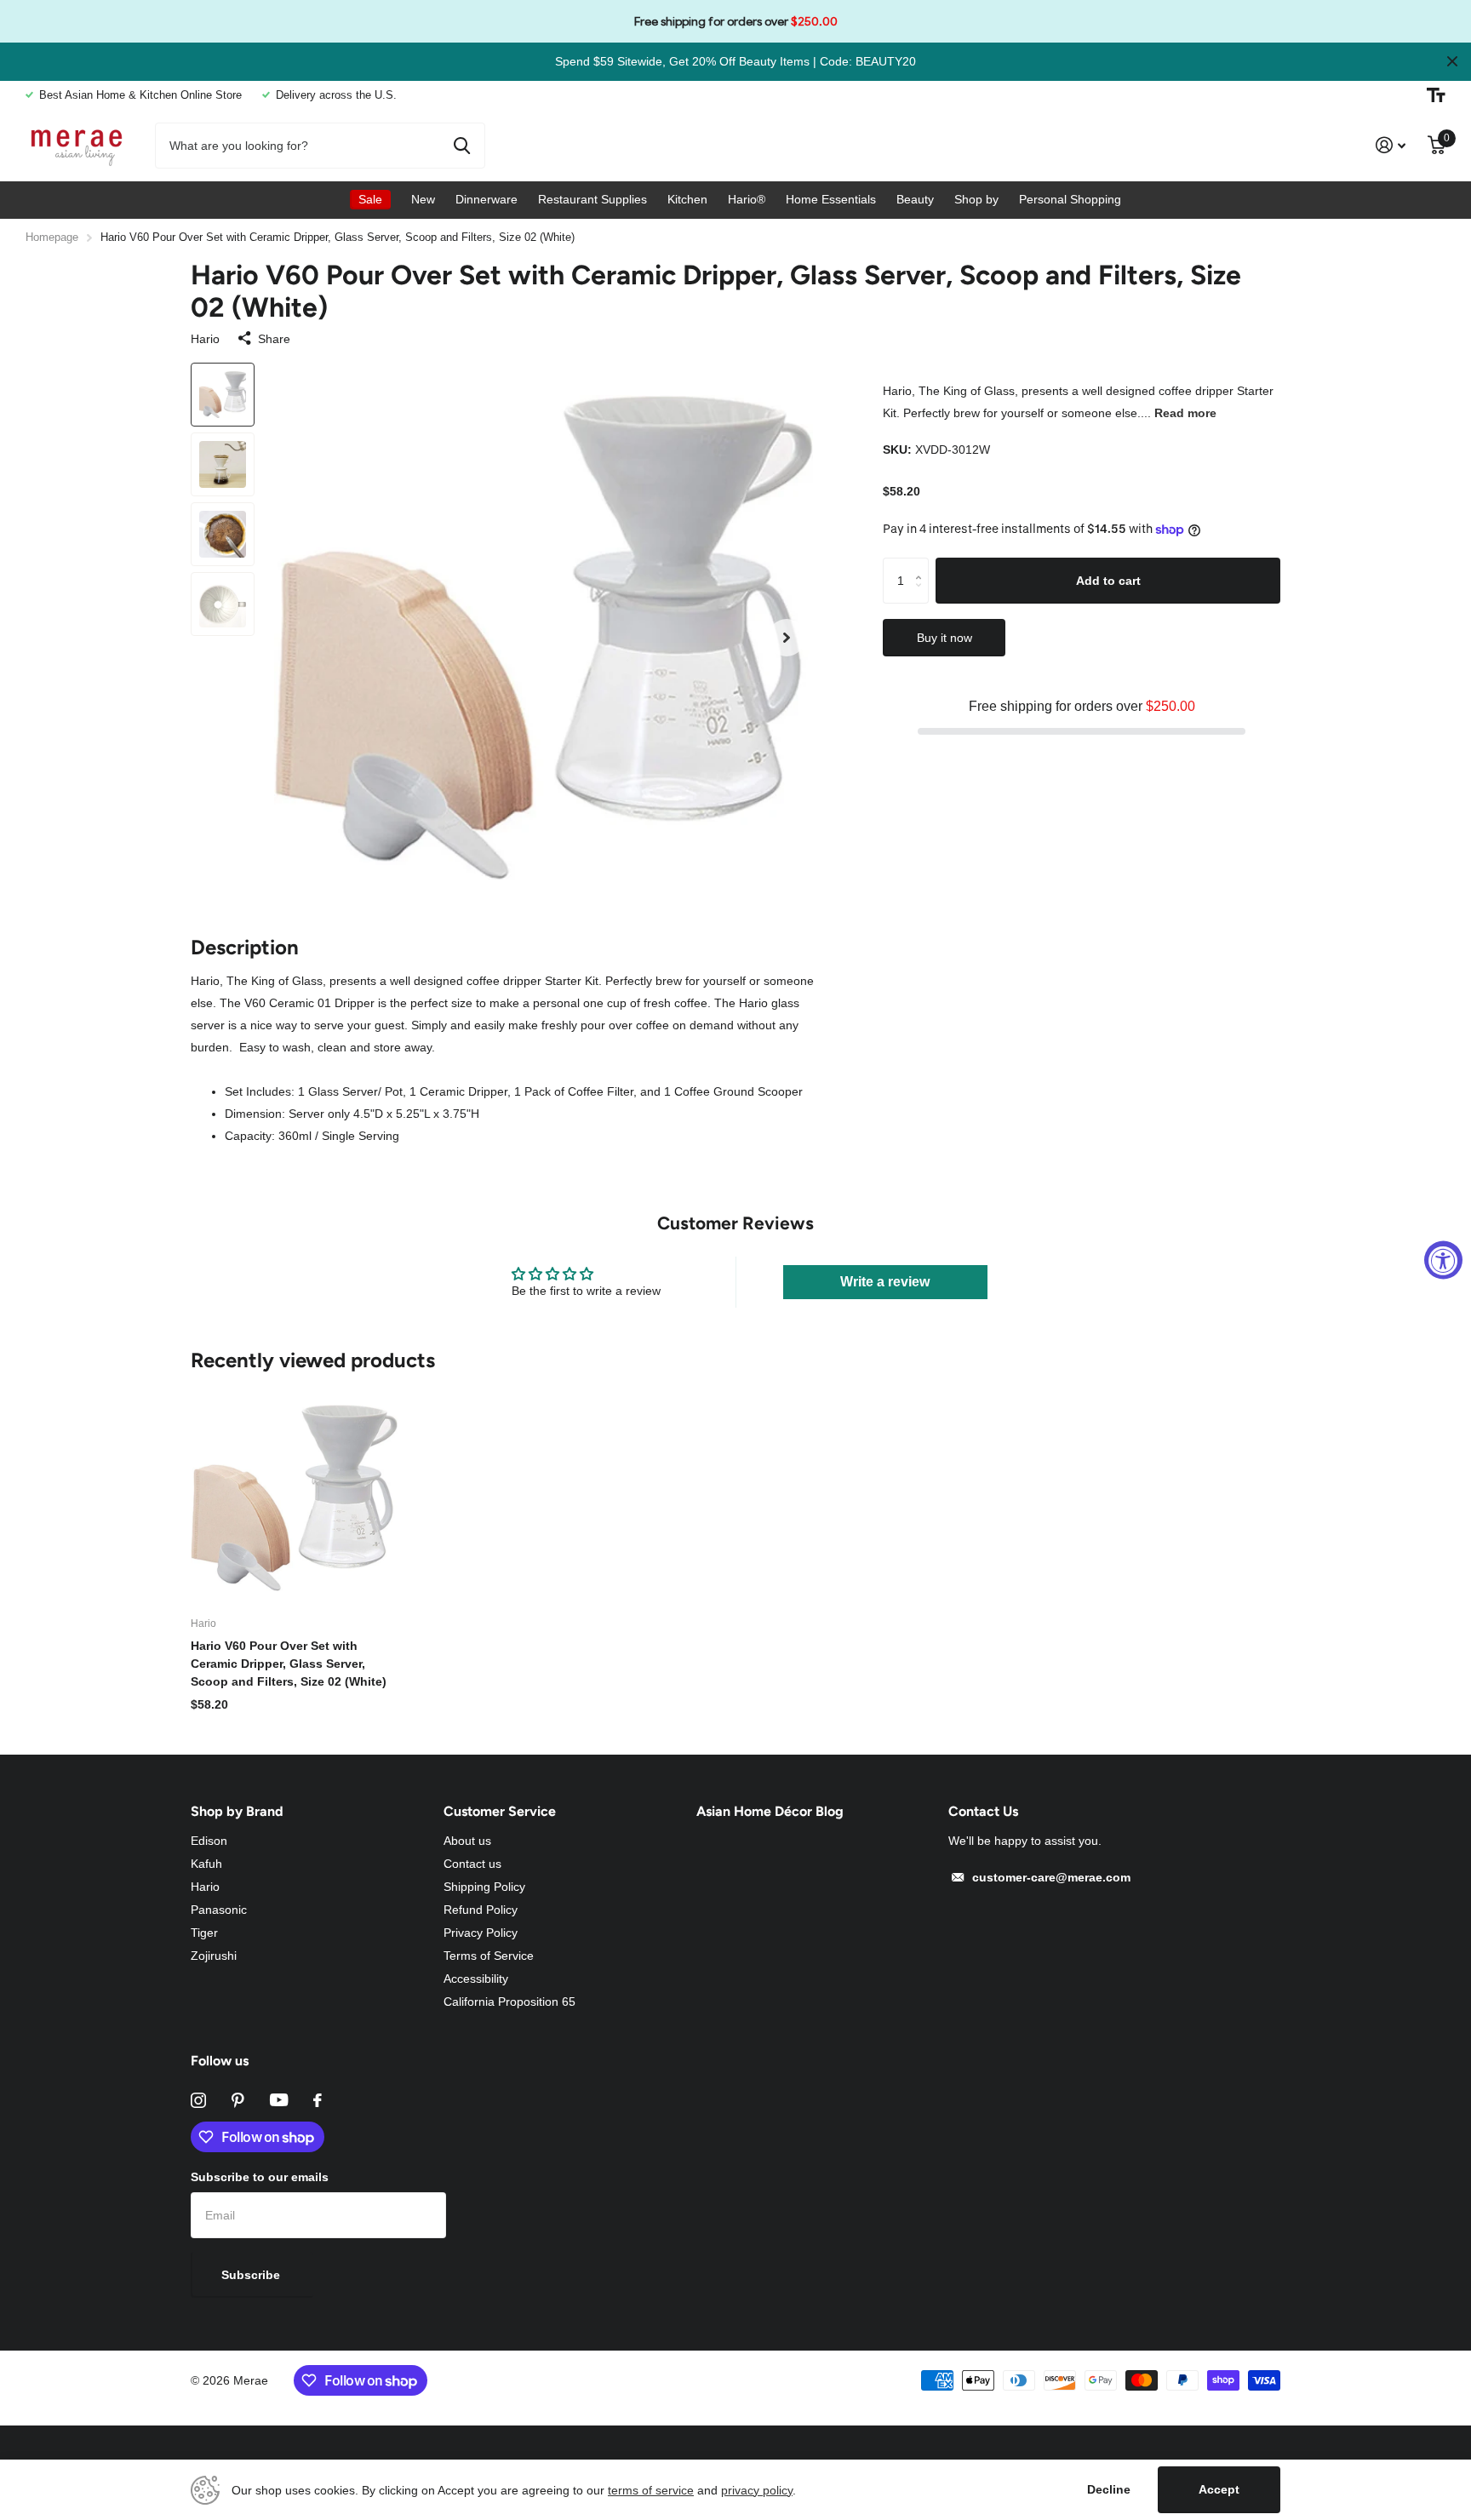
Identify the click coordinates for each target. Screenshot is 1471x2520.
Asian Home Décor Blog (770, 1811)
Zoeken (462, 146)
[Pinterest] (238, 2100)
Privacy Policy (481, 1933)
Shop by (976, 199)
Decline (1109, 2489)
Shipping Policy (484, 1887)
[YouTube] (279, 2100)
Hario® (747, 199)
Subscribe (252, 2275)
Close (1452, 62)
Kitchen (687, 199)
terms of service (651, 2490)
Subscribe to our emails (260, 2177)
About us (467, 1841)
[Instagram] (198, 2100)
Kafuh (206, 1864)
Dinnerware (487, 199)
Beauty (915, 199)
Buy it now (944, 638)
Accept (1219, 2489)
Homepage (52, 237)
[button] (787, 638)
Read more (1185, 413)
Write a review (885, 1282)
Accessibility (476, 1979)
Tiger (204, 1933)
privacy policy (757, 2490)
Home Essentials (831, 199)
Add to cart (1108, 580)
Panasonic (219, 1910)
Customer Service (500, 1811)
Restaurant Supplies (592, 199)
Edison (209, 1841)
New (423, 199)
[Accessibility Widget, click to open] (1443, 1260)
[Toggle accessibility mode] (1436, 95)
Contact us (472, 1864)
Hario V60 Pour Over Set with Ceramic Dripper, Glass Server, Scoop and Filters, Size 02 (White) (289, 1664)
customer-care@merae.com (1051, 1877)
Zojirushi (214, 1956)
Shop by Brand (237, 1811)
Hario (205, 339)
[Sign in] (1391, 145)
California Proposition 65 (509, 2002)
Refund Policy (481, 1910)
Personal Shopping (1070, 199)
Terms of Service (489, 1956)
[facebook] (318, 2100)
